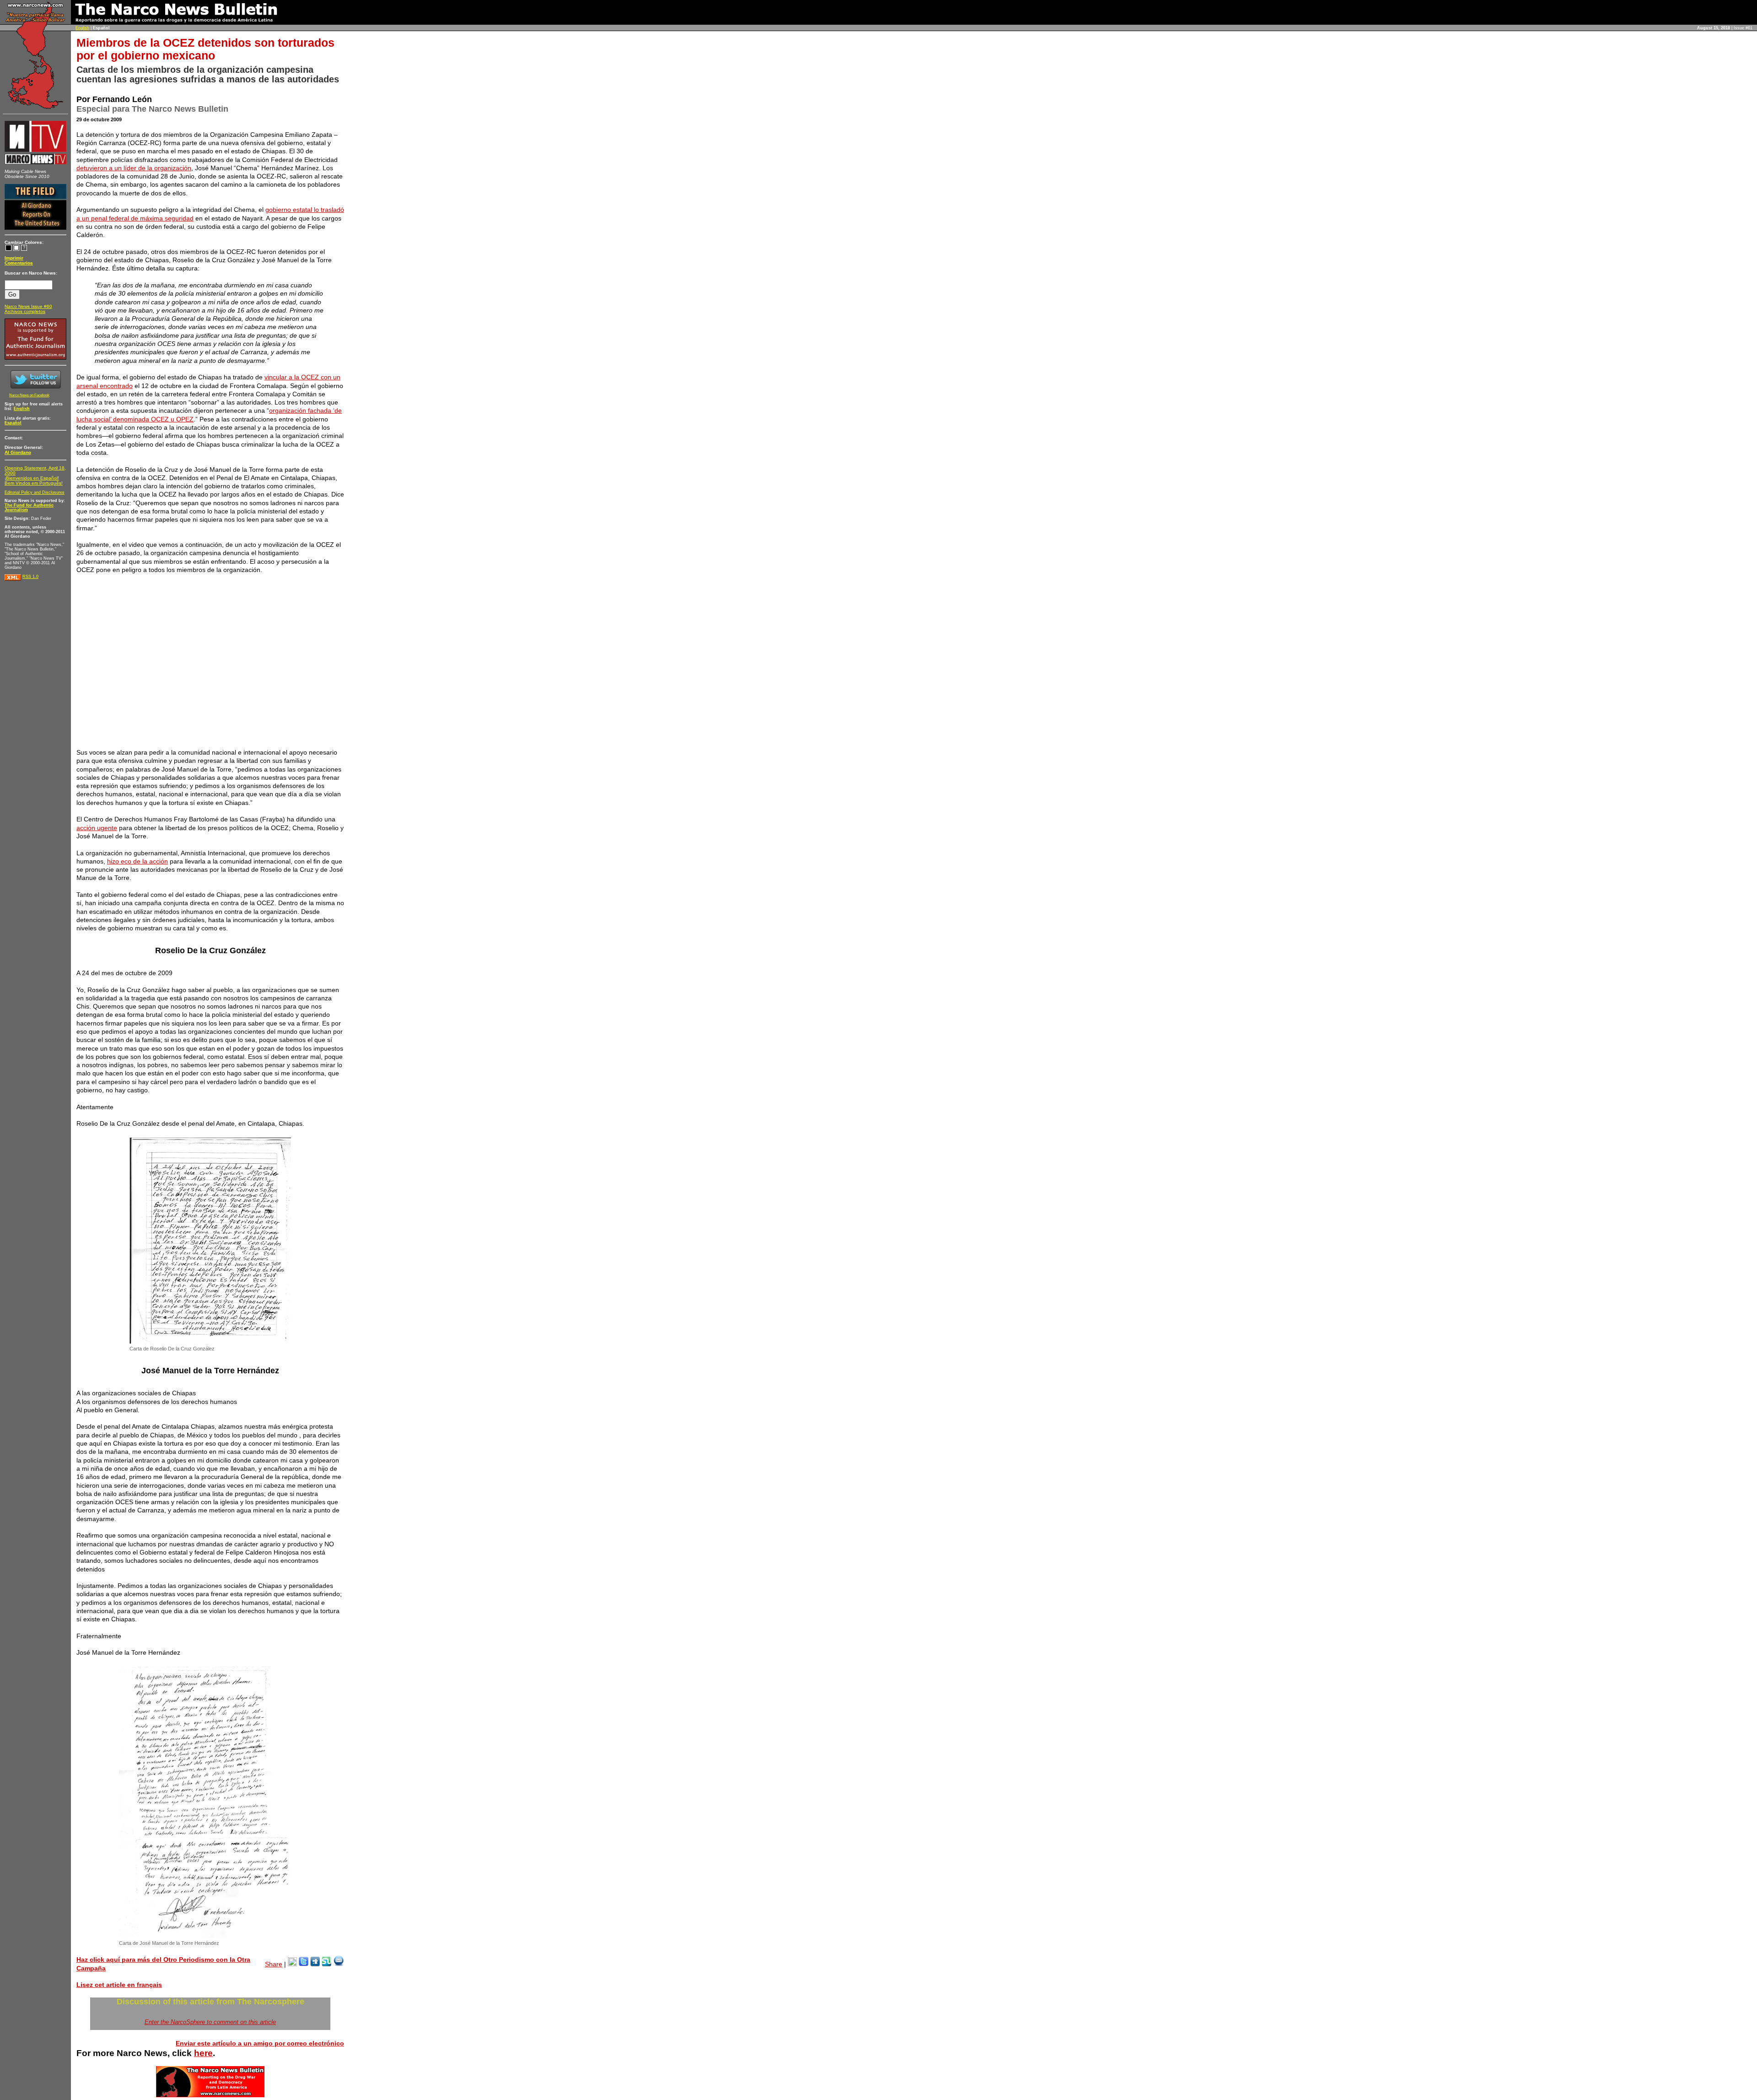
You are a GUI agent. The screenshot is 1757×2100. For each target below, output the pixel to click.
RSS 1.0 (30, 577)
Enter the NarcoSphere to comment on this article (210, 2022)
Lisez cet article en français (119, 1985)
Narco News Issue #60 (28, 306)
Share (274, 1964)
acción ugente (97, 828)
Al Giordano (18, 452)
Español (13, 423)
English (82, 28)
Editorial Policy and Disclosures (35, 492)
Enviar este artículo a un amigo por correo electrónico (260, 2043)
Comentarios (19, 263)
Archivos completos (25, 311)
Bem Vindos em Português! (34, 483)
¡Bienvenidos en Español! (32, 478)
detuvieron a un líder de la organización (134, 168)
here (203, 2053)
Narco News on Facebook (29, 395)
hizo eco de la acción (137, 861)
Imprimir (14, 258)
